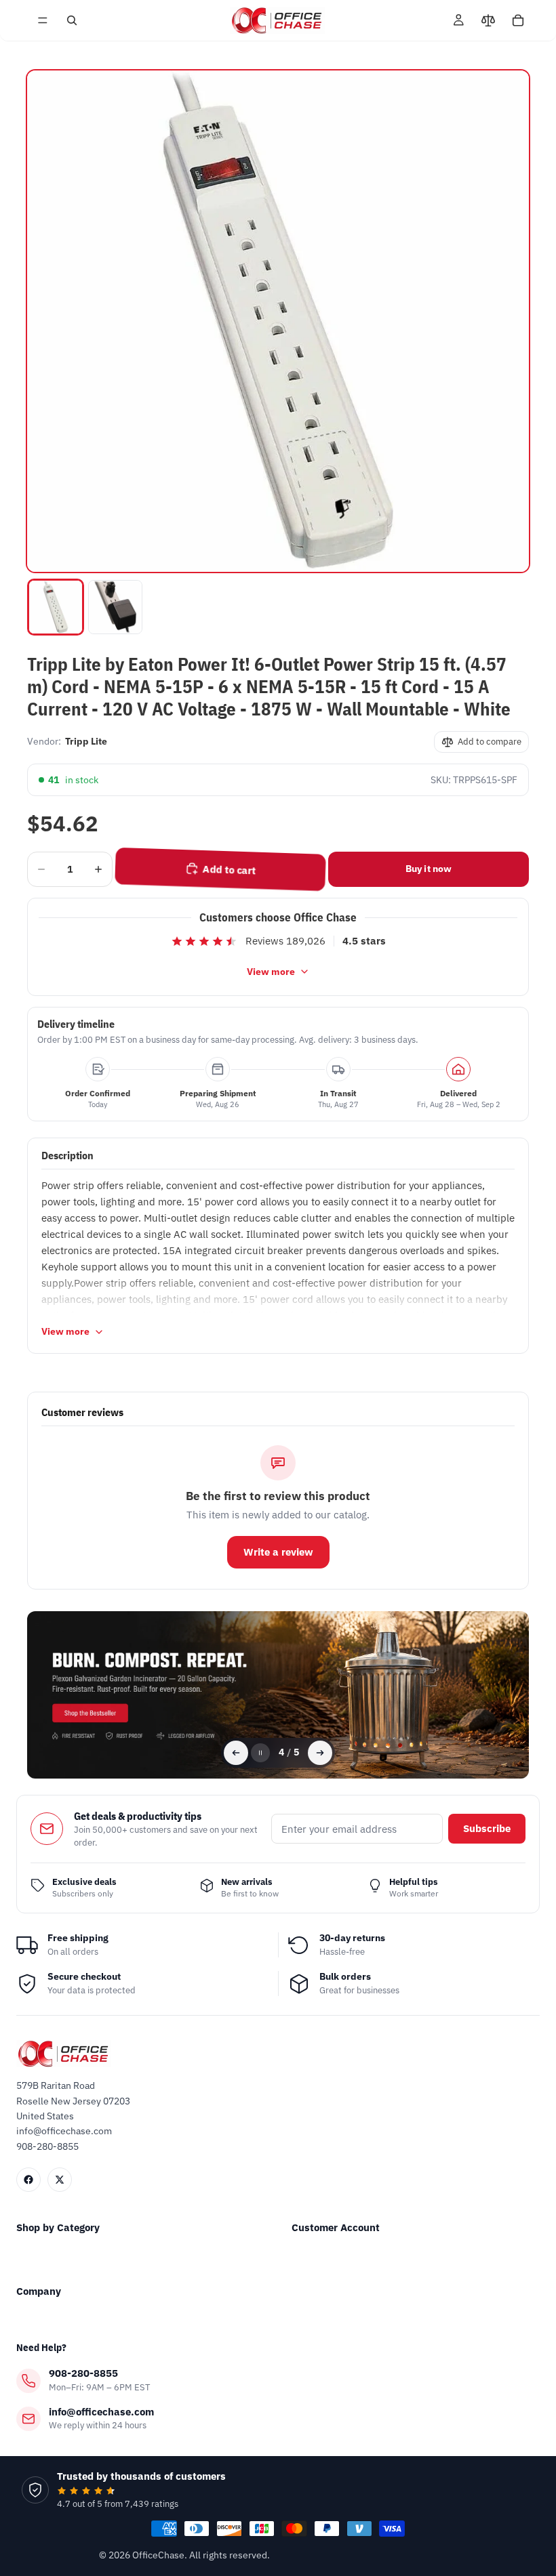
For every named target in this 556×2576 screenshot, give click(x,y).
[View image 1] (56, 607)
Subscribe (487, 1828)
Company (39, 2291)
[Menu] (43, 20)
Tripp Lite (86, 741)
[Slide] (278, 1695)
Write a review (278, 1552)
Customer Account (336, 2227)
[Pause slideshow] (260, 1753)
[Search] (72, 20)
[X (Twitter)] (60, 2180)
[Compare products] (488, 20)
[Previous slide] (236, 1753)
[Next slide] (320, 1753)
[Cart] (518, 20)
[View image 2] (115, 607)
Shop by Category (58, 2227)
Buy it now (429, 869)
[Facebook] (28, 2180)
